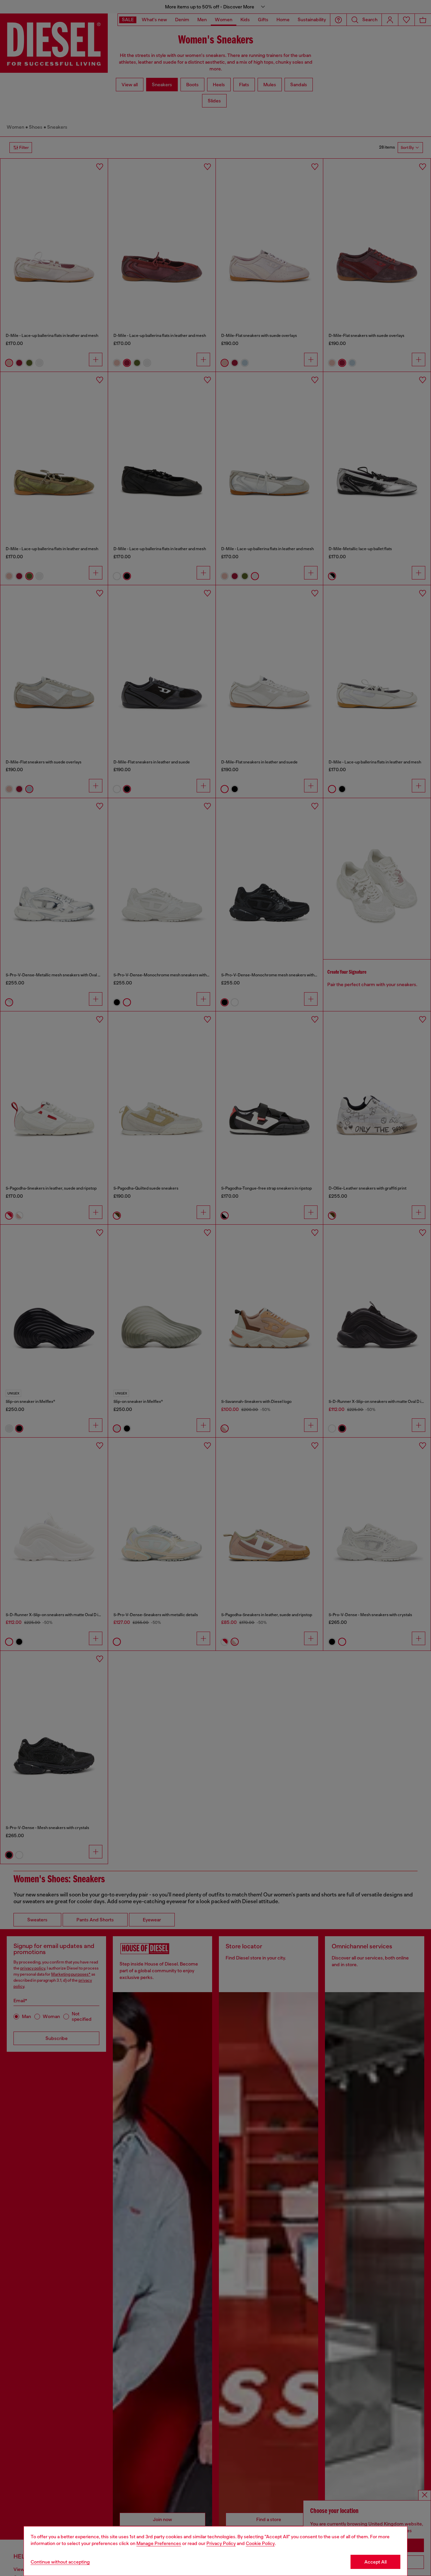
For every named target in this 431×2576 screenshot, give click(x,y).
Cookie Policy (260, 2543)
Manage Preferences (159, 2543)
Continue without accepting (60, 2562)
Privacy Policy (221, 2543)
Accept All (375, 2562)
